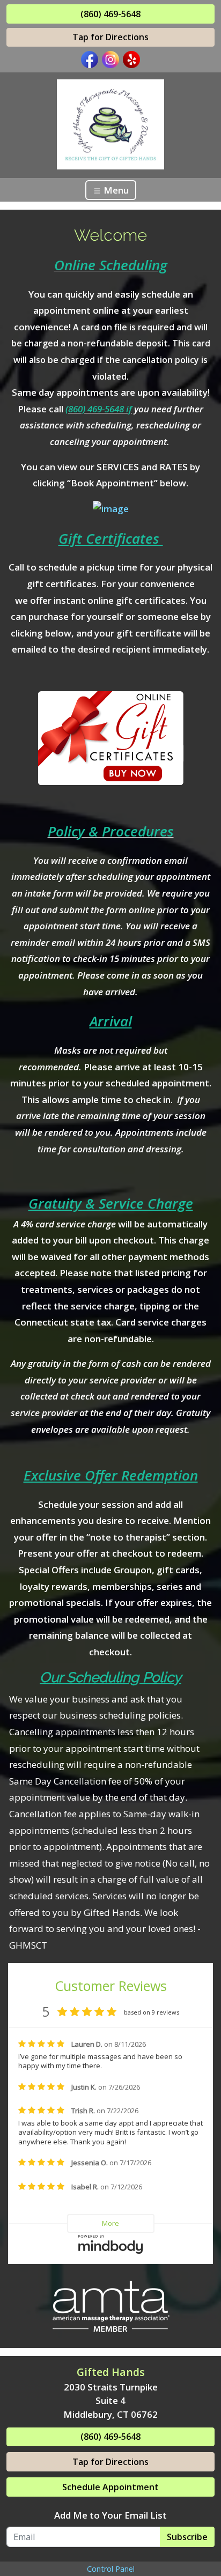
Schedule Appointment (110, 2487)
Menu (115, 190)
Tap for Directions (110, 37)
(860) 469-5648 (110, 14)
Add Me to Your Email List (110, 2515)
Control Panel (111, 2569)
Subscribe (187, 2537)
